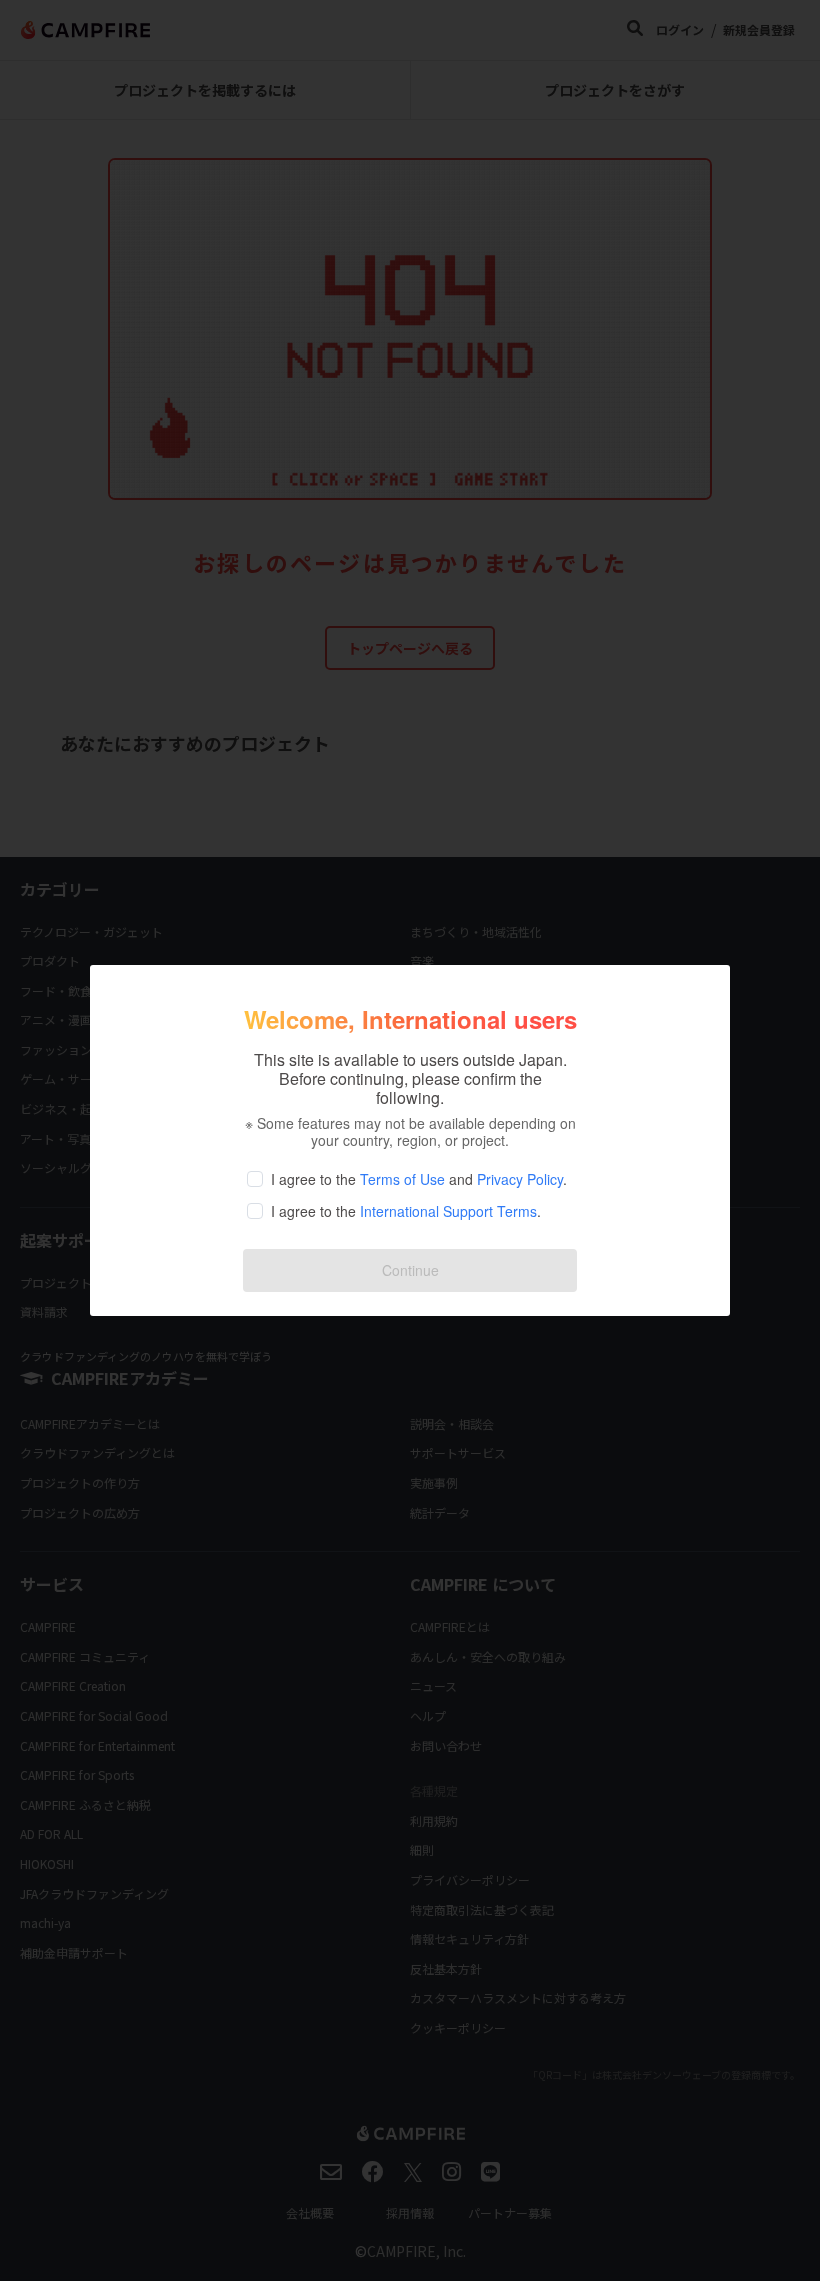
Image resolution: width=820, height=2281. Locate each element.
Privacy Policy (520, 1179)
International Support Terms (448, 1211)
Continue (410, 1270)
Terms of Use (402, 1179)
